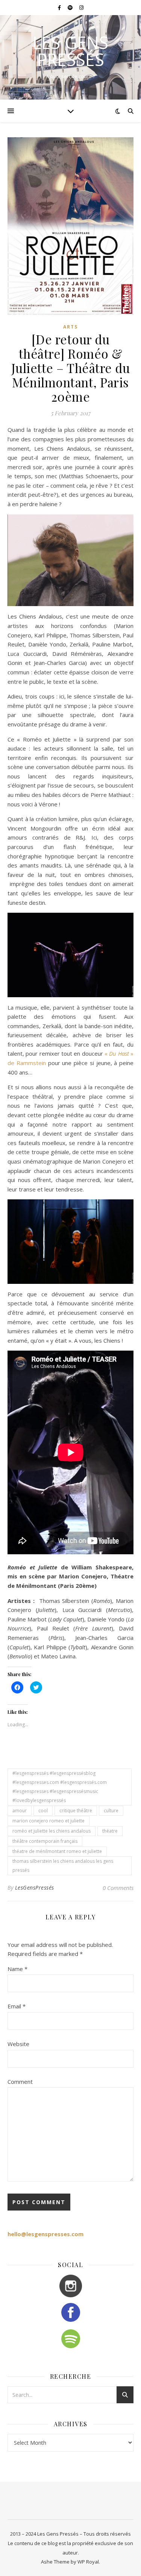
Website (18, 2044)
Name (17, 1969)
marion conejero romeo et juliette (49, 1821)
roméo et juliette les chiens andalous (52, 1831)
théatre (110, 1831)
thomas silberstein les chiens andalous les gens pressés (63, 1866)
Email (17, 2006)
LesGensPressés (35, 1887)
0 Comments (118, 1888)
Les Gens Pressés (70, 51)
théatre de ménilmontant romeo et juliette (57, 1851)
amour (20, 1811)
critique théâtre (76, 1811)
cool (43, 1811)
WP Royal (88, 2562)
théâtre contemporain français (45, 1841)
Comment (20, 2082)
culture (111, 1811)
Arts (70, 327)
